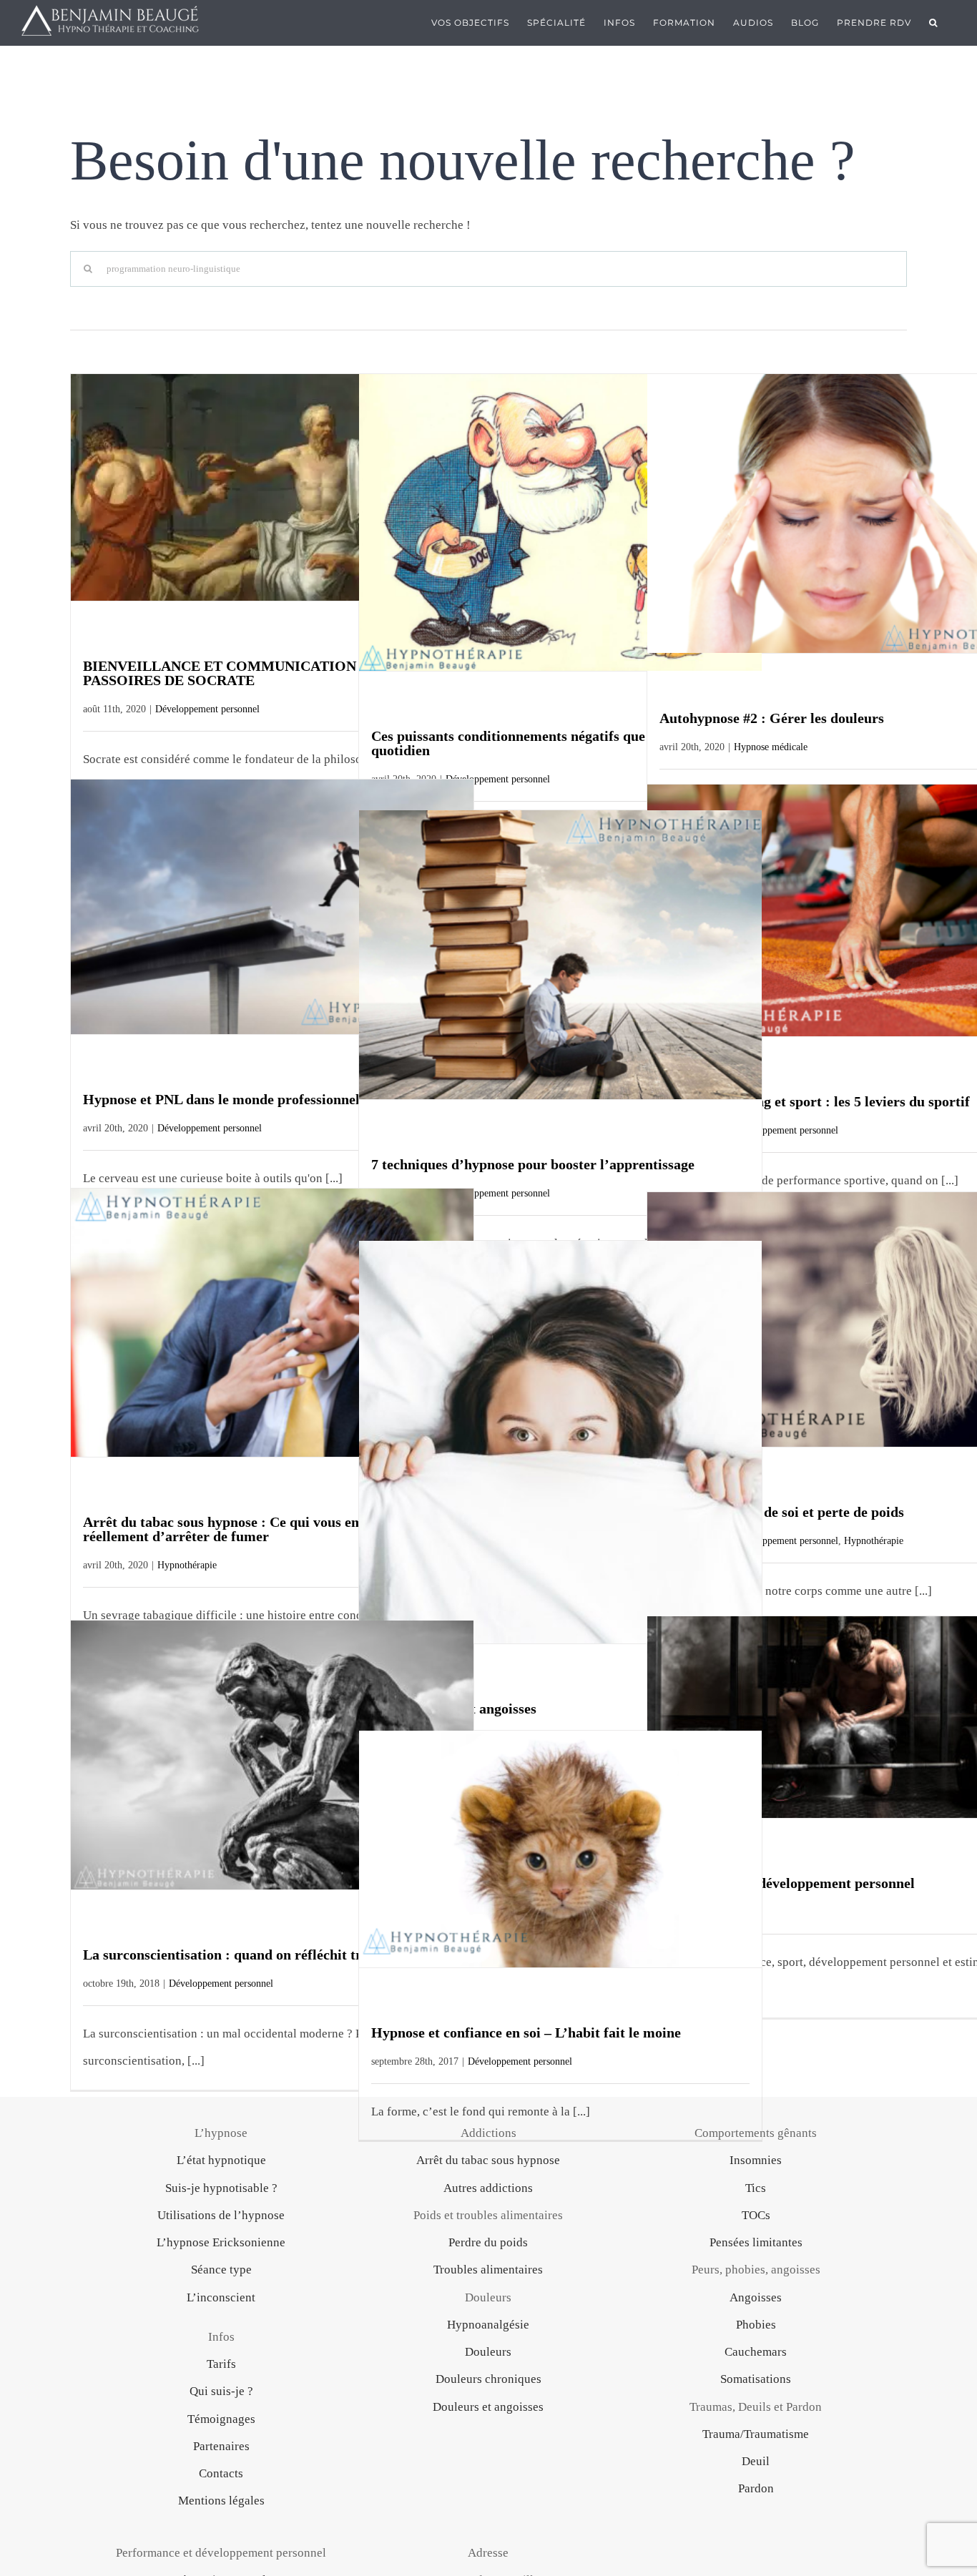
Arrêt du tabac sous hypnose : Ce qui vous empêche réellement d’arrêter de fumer (241, 1529)
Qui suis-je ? (221, 2391)
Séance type (221, 2270)
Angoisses (756, 2297)
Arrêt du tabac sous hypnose (488, 2160)
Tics (756, 2188)
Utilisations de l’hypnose (221, 2215)
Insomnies (756, 2160)
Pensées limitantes (756, 2242)
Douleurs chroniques (488, 2379)
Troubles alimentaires (488, 2270)
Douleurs (488, 2352)
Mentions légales (221, 2501)
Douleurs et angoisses (488, 2407)
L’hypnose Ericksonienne (221, 2242)
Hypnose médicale (771, 747)
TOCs (756, 2215)
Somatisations (756, 2379)
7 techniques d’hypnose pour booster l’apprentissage (533, 1164)
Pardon (756, 2488)
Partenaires (221, 2446)
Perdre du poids (488, 2242)
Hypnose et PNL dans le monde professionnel (221, 1099)
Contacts (221, 2473)
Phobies (756, 2325)
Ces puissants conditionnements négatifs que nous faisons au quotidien (557, 743)
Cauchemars (756, 2352)
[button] (933, 23)
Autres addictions (488, 2188)
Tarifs (221, 2364)
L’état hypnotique (221, 2160)
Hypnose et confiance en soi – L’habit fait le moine (526, 2032)
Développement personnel (207, 709)
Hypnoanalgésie (488, 2325)
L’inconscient (221, 2297)
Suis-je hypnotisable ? (221, 2188)
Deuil (756, 2461)
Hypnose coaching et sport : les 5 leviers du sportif (815, 1101)
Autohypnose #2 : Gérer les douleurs (772, 718)
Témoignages (221, 2419)
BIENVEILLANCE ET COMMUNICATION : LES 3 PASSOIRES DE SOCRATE (244, 673)
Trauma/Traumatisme (756, 2434)
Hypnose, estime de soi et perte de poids (782, 1512)
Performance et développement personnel (787, 1883)
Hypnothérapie (187, 1565)
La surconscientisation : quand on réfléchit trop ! (234, 1955)
